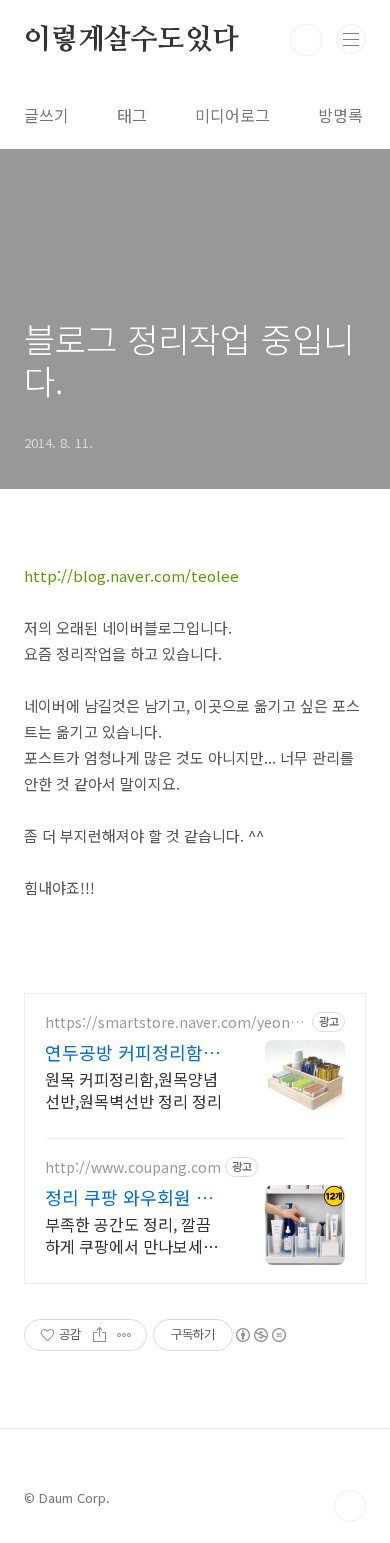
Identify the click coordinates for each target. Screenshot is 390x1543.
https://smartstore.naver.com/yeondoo (176, 1022)
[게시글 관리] (124, 1335)
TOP (350, 1506)
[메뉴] (351, 39)
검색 (306, 40)
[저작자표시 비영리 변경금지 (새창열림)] (260, 1335)
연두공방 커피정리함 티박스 (135, 1052)
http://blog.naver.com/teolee (131, 575)
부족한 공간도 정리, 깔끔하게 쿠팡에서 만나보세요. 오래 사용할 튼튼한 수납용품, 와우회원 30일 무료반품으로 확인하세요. (133, 1234)
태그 (132, 115)
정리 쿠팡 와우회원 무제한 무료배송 (129, 1197)
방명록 (340, 115)
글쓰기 (46, 115)
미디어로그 (232, 115)
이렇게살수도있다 (131, 40)
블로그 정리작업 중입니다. (189, 359)
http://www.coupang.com (133, 1167)
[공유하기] (99, 1335)
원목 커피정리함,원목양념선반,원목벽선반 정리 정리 (133, 1089)
